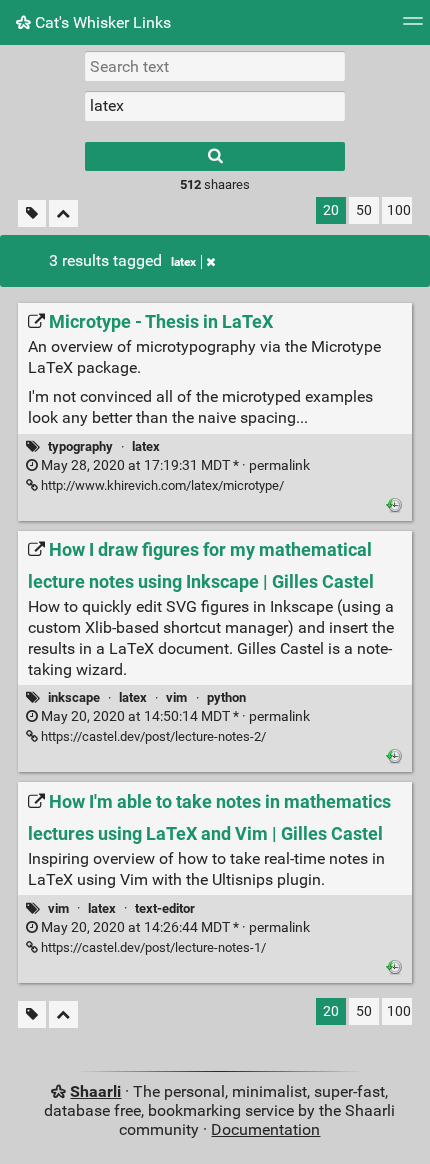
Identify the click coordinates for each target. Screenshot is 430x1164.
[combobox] (215, 106)
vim (176, 697)
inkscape (74, 697)
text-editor (165, 908)
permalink (174, 465)
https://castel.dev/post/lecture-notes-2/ (152, 736)
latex (183, 262)
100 (399, 210)
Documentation (265, 1129)
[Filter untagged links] (32, 213)
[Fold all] (63, 213)
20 (331, 210)
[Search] (215, 156)
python (226, 697)
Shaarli (95, 1091)
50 (364, 210)
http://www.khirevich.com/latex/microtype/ (161, 485)
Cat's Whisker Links (101, 22)
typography (80, 446)
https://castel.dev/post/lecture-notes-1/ (152, 947)
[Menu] (413, 27)
